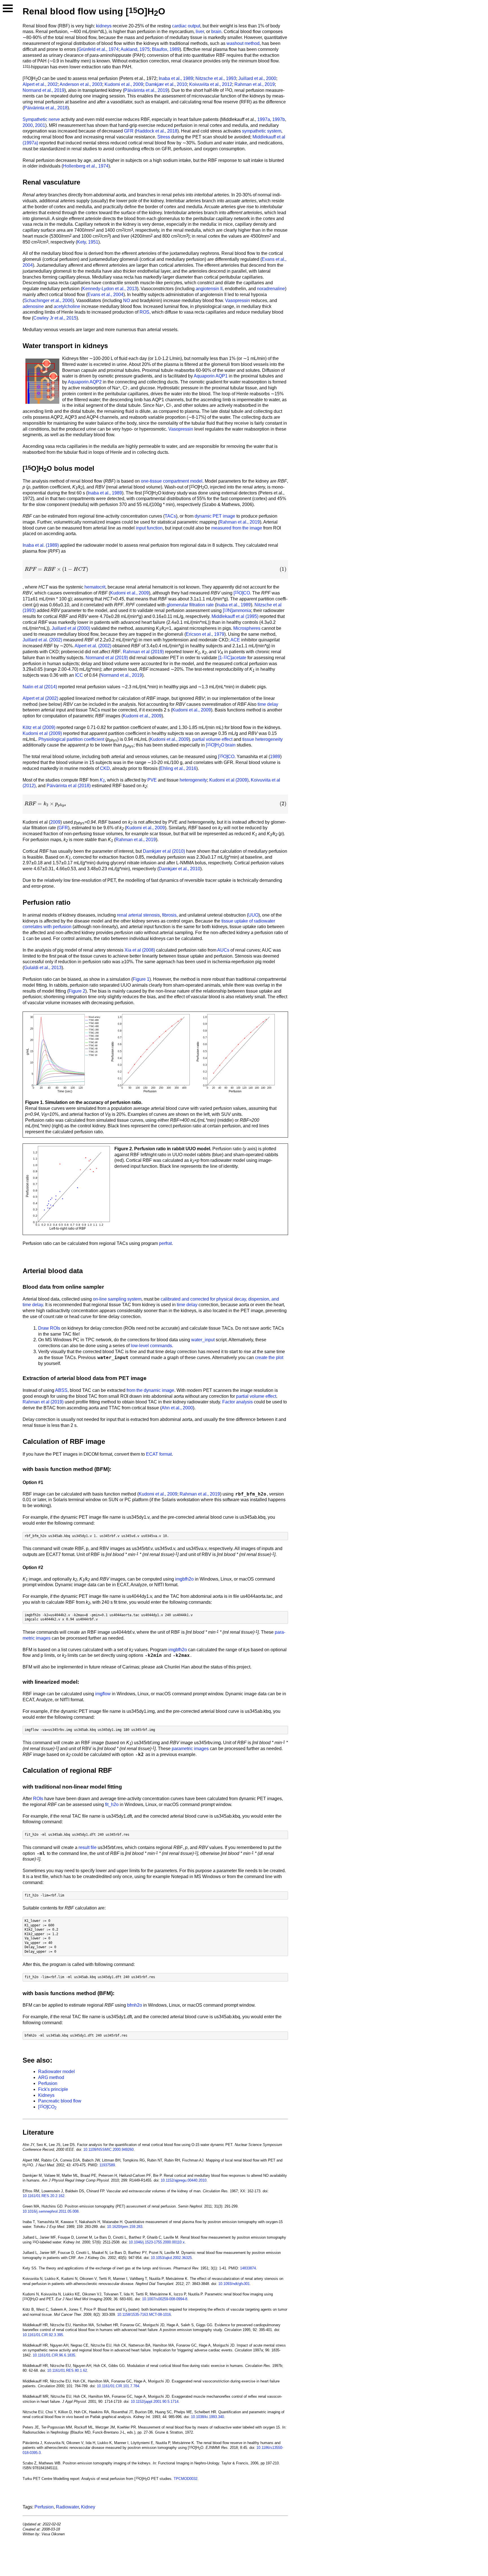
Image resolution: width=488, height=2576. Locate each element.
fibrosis (169, 915)
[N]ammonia (237, 610)
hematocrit (95, 587)
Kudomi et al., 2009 (124, 84)
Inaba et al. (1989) (41, 545)
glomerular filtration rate (190, 605)
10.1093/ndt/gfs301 (234, 2284)
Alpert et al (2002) (40, 698)
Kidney (88, 2507)
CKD (105, 768)
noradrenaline (271, 289)
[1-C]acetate (232, 658)
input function (149, 528)
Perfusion (48, 2083)
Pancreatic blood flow (60, 2101)
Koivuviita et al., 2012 (211, 84)
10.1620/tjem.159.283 (125, 2227)
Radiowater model (56, 2072)
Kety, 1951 (88, 242)
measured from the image (237, 528)
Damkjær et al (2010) (164, 851)
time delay (268, 704)
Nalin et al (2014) (40, 687)
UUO (253, 915)
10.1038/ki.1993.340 (207, 2417)
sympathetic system (262, 131)
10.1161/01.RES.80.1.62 (67, 2370)
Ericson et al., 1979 (205, 634)
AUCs (223, 950)
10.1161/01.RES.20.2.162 (43, 2196)
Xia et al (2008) (140, 950)
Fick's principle (53, 2089)
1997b (279, 119)
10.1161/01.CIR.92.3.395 (43, 2335)
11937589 (107, 2165)
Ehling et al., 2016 (178, 768)
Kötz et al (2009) (39, 727)
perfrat (165, 1243)
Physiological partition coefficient (71, 739)
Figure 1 (141, 979)
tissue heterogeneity (262, 739)
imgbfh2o (184, 1579)
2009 (55, 822)
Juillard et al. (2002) (42, 640)
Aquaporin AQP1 (211, 376)
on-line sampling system (117, 1299)
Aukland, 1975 (135, 49)
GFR (129, 131)
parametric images (190, 1749)
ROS (144, 312)
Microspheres (247, 628)
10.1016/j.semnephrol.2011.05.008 (51, 2211)
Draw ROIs (49, 1328)
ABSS (61, 1390)
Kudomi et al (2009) (42, 733)
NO (127, 300)
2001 (40, 125)
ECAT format (159, 1454)
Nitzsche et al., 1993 (216, 78)
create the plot (269, 1358)
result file (88, 1847)
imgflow (103, 1694)
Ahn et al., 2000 (177, 1408)
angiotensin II (209, 289)
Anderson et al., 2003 (81, 84)
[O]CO (242, 593)
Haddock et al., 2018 (157, 131)
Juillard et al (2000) (71, 628)
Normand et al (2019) (107, 658)
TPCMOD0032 (186, 2479)
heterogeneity (193, 780)
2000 (28, 125)
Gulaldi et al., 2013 (43, 968)
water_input (203, 1340)
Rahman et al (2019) (143, 652)
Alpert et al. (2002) (93, 646)
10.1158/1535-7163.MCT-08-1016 (144, 2315)
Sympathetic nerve (41, 119)
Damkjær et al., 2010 (166, 84)
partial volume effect (212, 739)
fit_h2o (112, 1804)
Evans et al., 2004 (105, 295)
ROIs (38, 1799)
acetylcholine (67, 306)
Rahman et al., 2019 (255, 84)
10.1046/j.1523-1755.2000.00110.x (157, 2242)
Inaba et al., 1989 (176, 78)
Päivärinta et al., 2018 (46, 108)
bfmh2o (135, 2005)
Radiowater (67, 2507)
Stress (164, 137)
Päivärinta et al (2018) (69, 786)
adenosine (33, 306)
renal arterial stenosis (138, 915)
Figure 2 (77, 991)
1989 (275, 757)
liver (200, 32)
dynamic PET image (215, 516)
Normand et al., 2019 (43, 90)
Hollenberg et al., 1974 (86, 166)
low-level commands (151, 1346)
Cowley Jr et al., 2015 (55, 318)
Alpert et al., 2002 (40, 84)
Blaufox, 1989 (166, 49)
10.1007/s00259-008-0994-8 (165, 2299)
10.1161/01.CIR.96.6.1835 (54, 2355)
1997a (264, 119)
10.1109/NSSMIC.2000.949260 (108, 2149)
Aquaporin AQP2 (85, 382)
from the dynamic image (150, 1390)
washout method (243, 43)
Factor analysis (238, 1402)
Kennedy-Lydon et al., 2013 (110, 289)
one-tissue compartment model (172, 481)
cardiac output (186, 26)
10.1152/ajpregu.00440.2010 (184, 2180)
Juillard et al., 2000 (257, 78)
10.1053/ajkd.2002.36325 (171, 2258)
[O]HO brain (221, 745)
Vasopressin (238, 300)
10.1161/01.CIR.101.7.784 (118, 2386)
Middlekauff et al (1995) (235, 616)
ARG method (51, 2077)
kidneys (104, 26)
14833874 (248, 2268)
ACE (235, 640)
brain (216, 32)
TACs (170, 516)
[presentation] (155, 569)
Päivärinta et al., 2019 (146, 90)
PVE (152, 780)
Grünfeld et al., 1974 (98, 49)
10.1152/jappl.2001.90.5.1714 (155, 2402)
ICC (79, 675)
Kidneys (46, 2095)
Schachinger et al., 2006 (48, 300)
